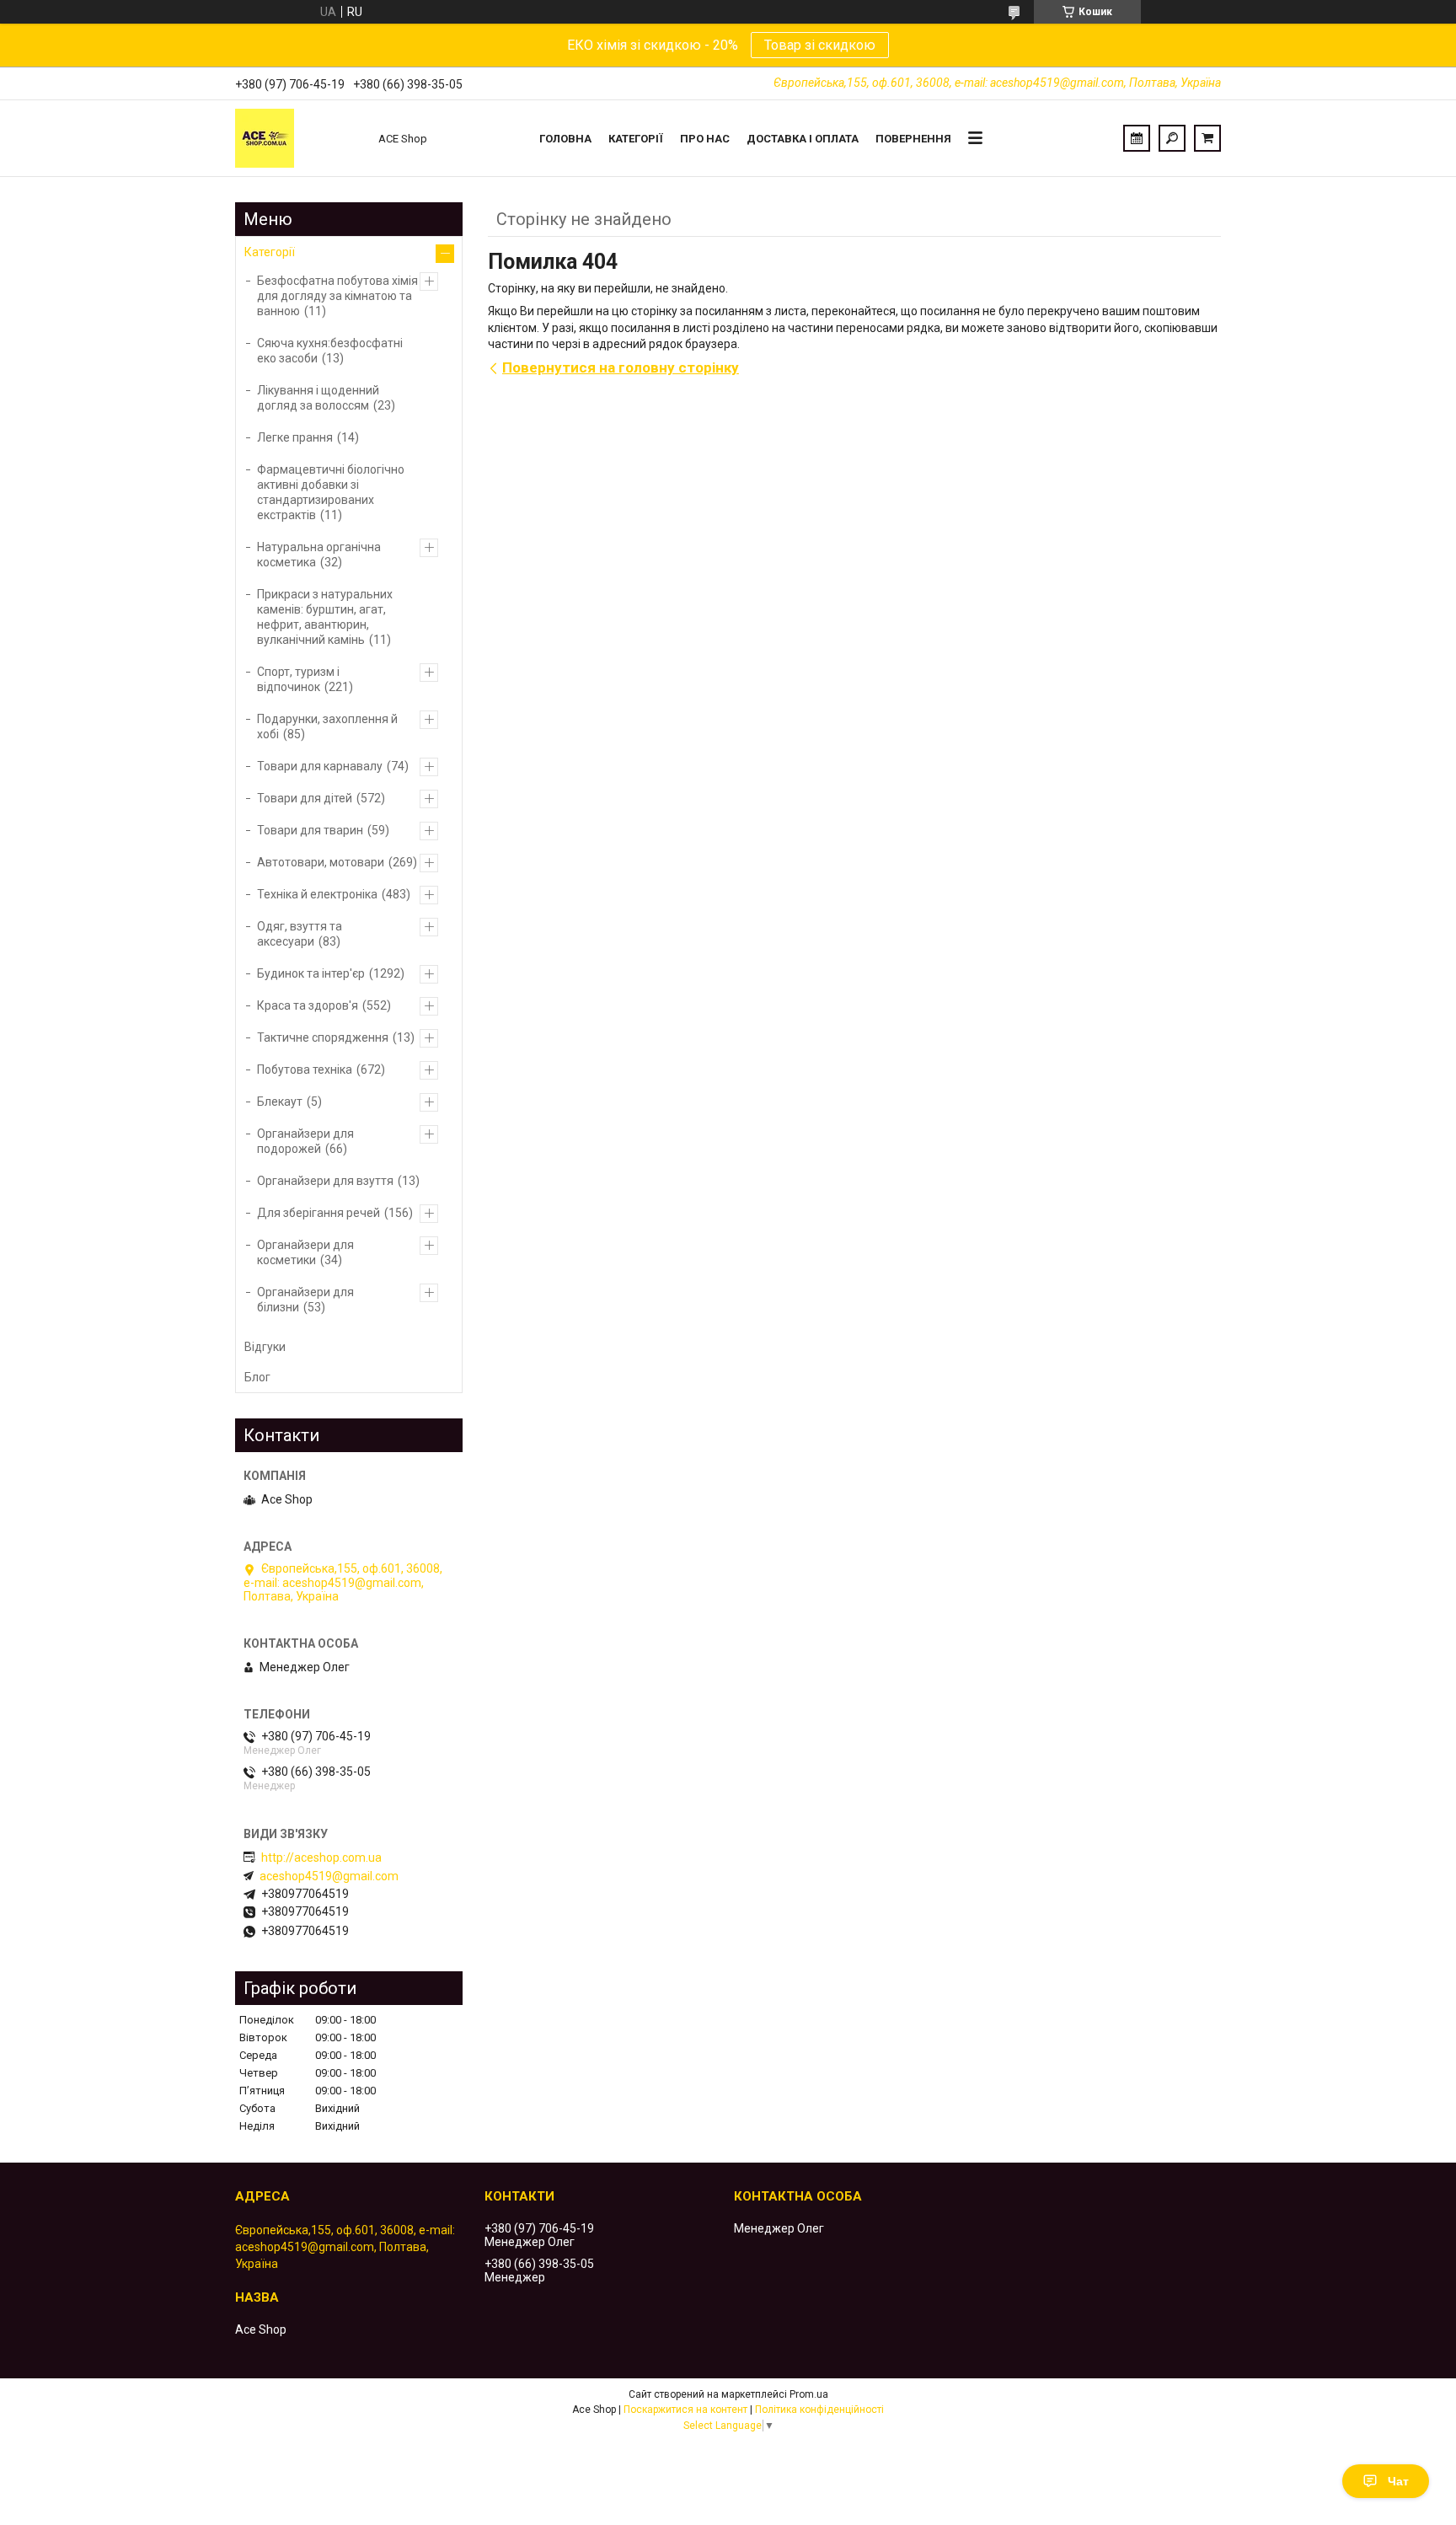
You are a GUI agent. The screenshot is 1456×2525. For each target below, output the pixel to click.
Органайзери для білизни (305, 1300)
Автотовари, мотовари (321, 862)
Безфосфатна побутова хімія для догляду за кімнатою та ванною (337, 296)
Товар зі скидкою (820, 45)
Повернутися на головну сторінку (621, 367)
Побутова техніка (305, 1070)
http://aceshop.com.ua (321, 1858)
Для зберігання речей (318, 1213)
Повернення (913, 139)
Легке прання (295, 437)
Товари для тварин (310, 830)
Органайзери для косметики (305, 1252)
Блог (257, 1377)
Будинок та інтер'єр (311, 973)
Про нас (705, 139)
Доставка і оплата (803, 139)
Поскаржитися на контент (685, 2410)
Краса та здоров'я (308, 1005)
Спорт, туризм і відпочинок (298, 679)
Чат (1398, 2481)
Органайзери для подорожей (305, 1141)
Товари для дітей (305, 798)
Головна (565, 139)
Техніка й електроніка (317, 894)
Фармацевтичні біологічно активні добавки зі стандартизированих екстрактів (331, 492)
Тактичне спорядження (323, 1037)
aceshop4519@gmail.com (329, 1876)
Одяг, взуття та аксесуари (300, 934)
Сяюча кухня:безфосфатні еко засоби (330, 351)
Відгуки (265, 1347)
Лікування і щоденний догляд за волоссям (318, 398)
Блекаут (280, 1102)
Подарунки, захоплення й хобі (327, 726)
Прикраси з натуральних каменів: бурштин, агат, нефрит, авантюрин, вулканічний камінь (325, 617)
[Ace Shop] (298, 138)
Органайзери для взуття (325, 1181)
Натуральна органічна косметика (319, 555)
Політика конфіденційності (819, 2410)
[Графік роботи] (1137, 138)
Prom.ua (809, 2394)
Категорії (636, 139)
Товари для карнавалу (320, 766)
